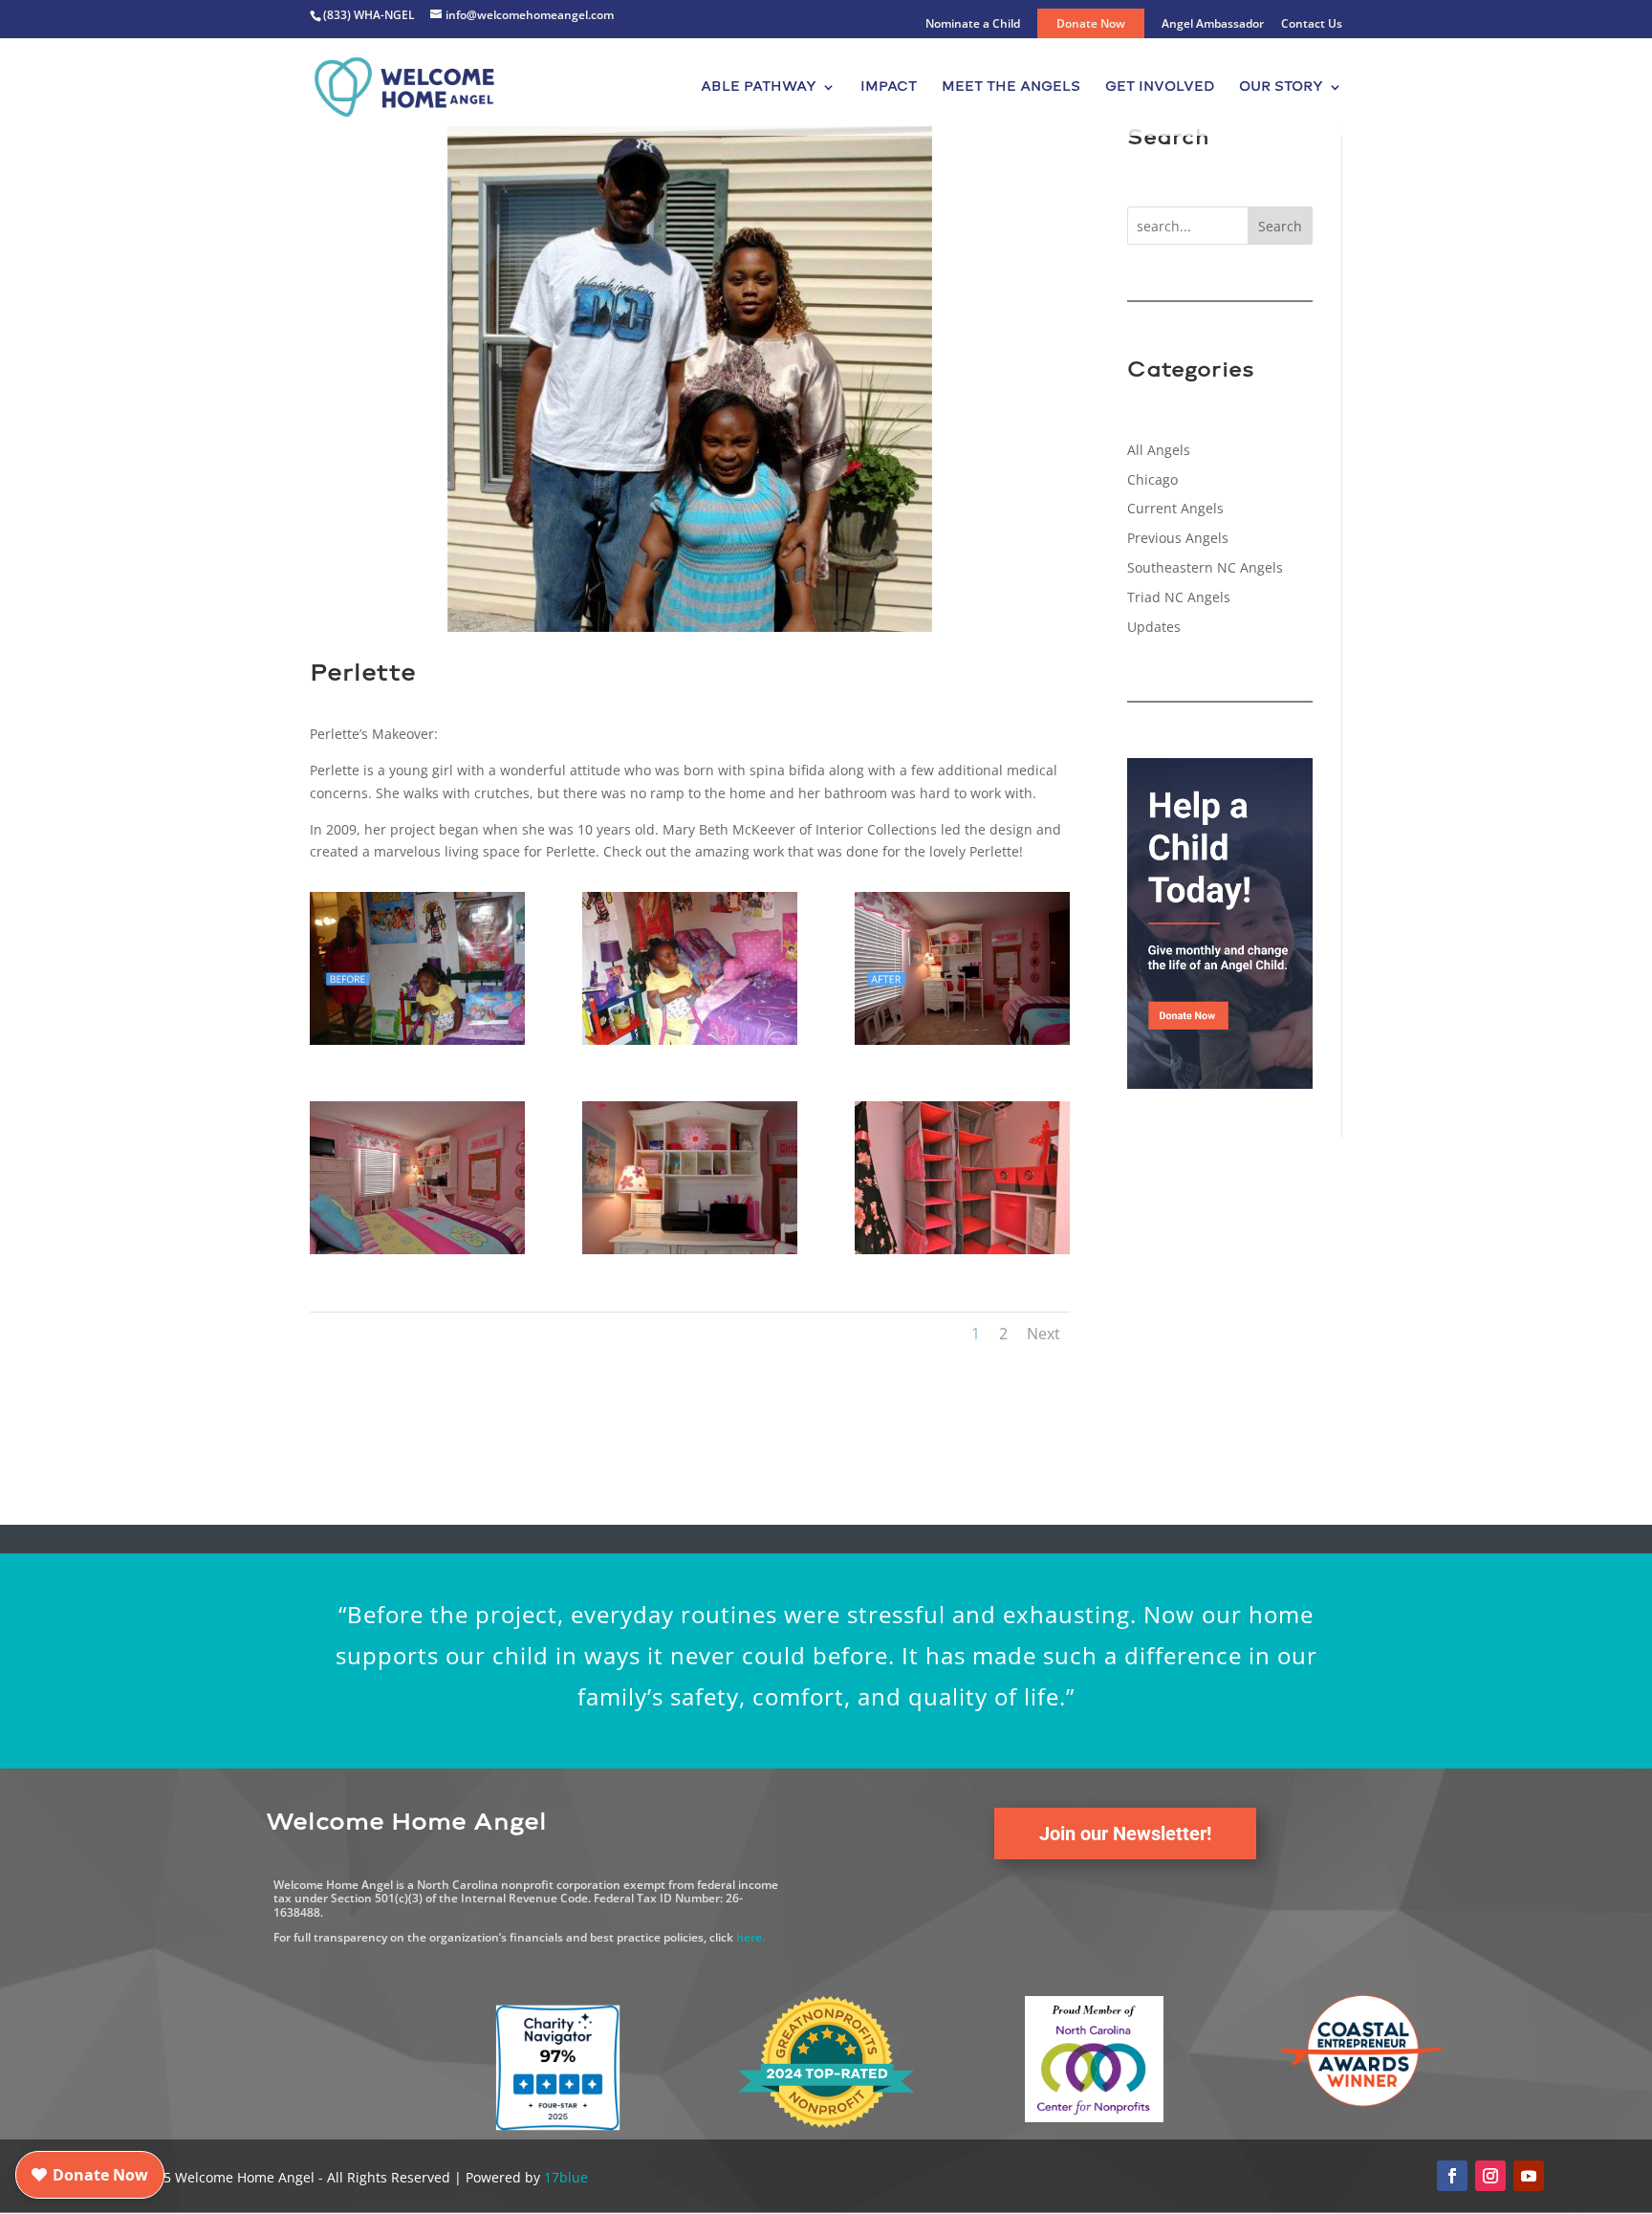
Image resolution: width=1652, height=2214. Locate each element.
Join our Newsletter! (1125, 1834)
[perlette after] (962, 1044)
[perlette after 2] (417, 1254)
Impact (889, 87)
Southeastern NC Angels (1205, 567)
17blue (566, 2177)
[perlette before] (417, 1044)
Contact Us (1312, 25)
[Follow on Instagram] (1490, 2176)
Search (1280, 226)
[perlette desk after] (690, 1254)
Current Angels (1175, 508)
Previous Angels (1178, 538)
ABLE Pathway (759, 87)
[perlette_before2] (690, 1044)
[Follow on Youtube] (1529, 2176)
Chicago (1152, 479)
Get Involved (1160, 87)
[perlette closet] (962, 1254)
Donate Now (1091, 23)
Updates (1154, 627)
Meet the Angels (1011, 87)
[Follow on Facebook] (1452, 2176)
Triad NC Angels (1179, 597)
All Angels (1159, 450)
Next (1043, 1334)
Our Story (1281, 87)
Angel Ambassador (1213, 25)
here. (750, 1937)
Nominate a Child (973, 25)
